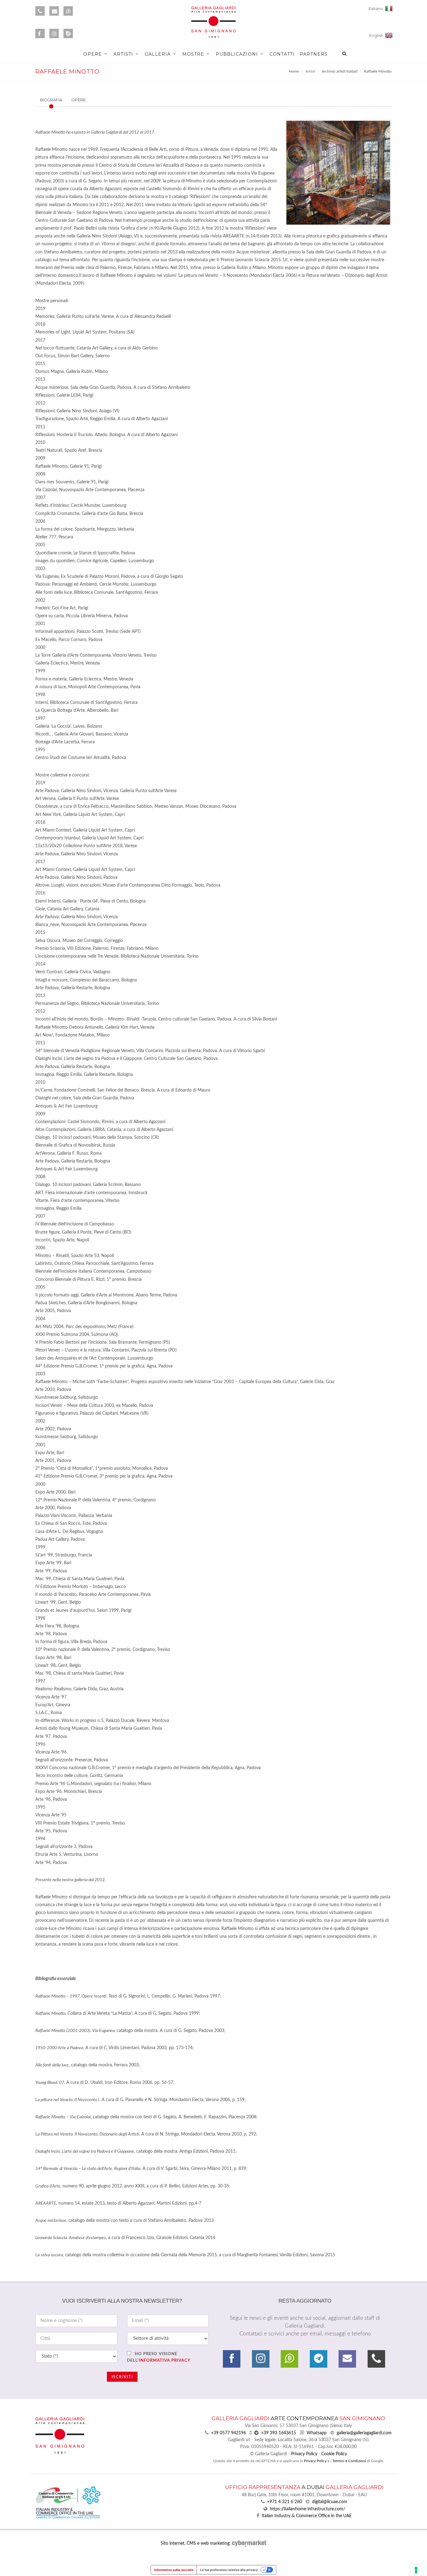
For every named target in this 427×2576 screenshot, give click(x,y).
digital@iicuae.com (330, 2502)
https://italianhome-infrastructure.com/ (307, 2509)
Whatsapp (317, 2433)
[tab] (63, 100)
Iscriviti (122, 2377)
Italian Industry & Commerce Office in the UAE (307, 2516)
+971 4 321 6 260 (284, 2502)
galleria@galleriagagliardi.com (364, 2433)
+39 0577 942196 (229, 2433)
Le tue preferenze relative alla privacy (229, 2570)
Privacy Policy (304, 2454)
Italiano (377, 9)
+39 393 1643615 (279, 2433)
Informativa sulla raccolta (174, 2570)
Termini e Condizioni (349, 2461)
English (377, 36)
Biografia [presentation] (51, 100)
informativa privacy (165, 2361)
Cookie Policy (334, 2454)
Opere (78, 100)
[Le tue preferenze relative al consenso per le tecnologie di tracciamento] (416, 2570)
